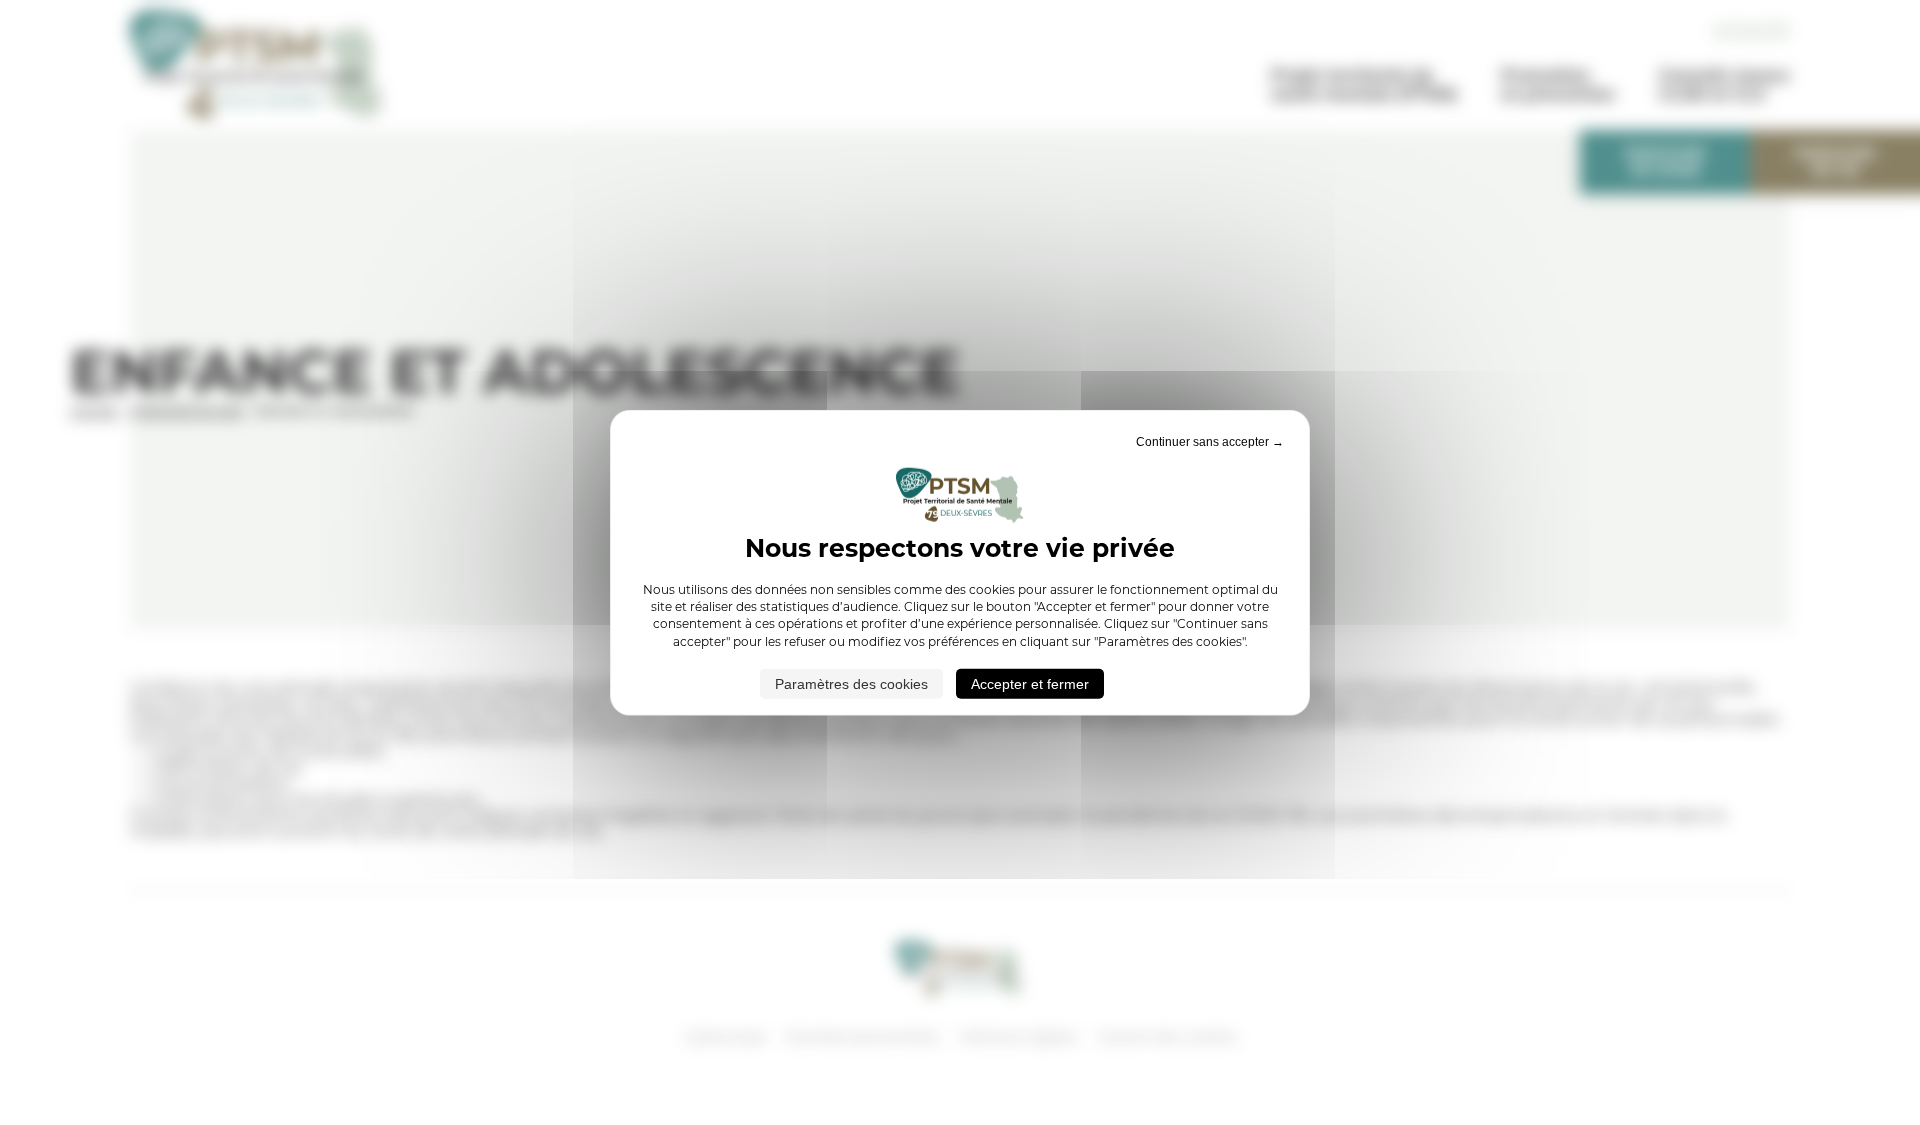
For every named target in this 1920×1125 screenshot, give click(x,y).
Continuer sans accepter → (1210, 441)
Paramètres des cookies (851, 684)
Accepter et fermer (1030, 684)
